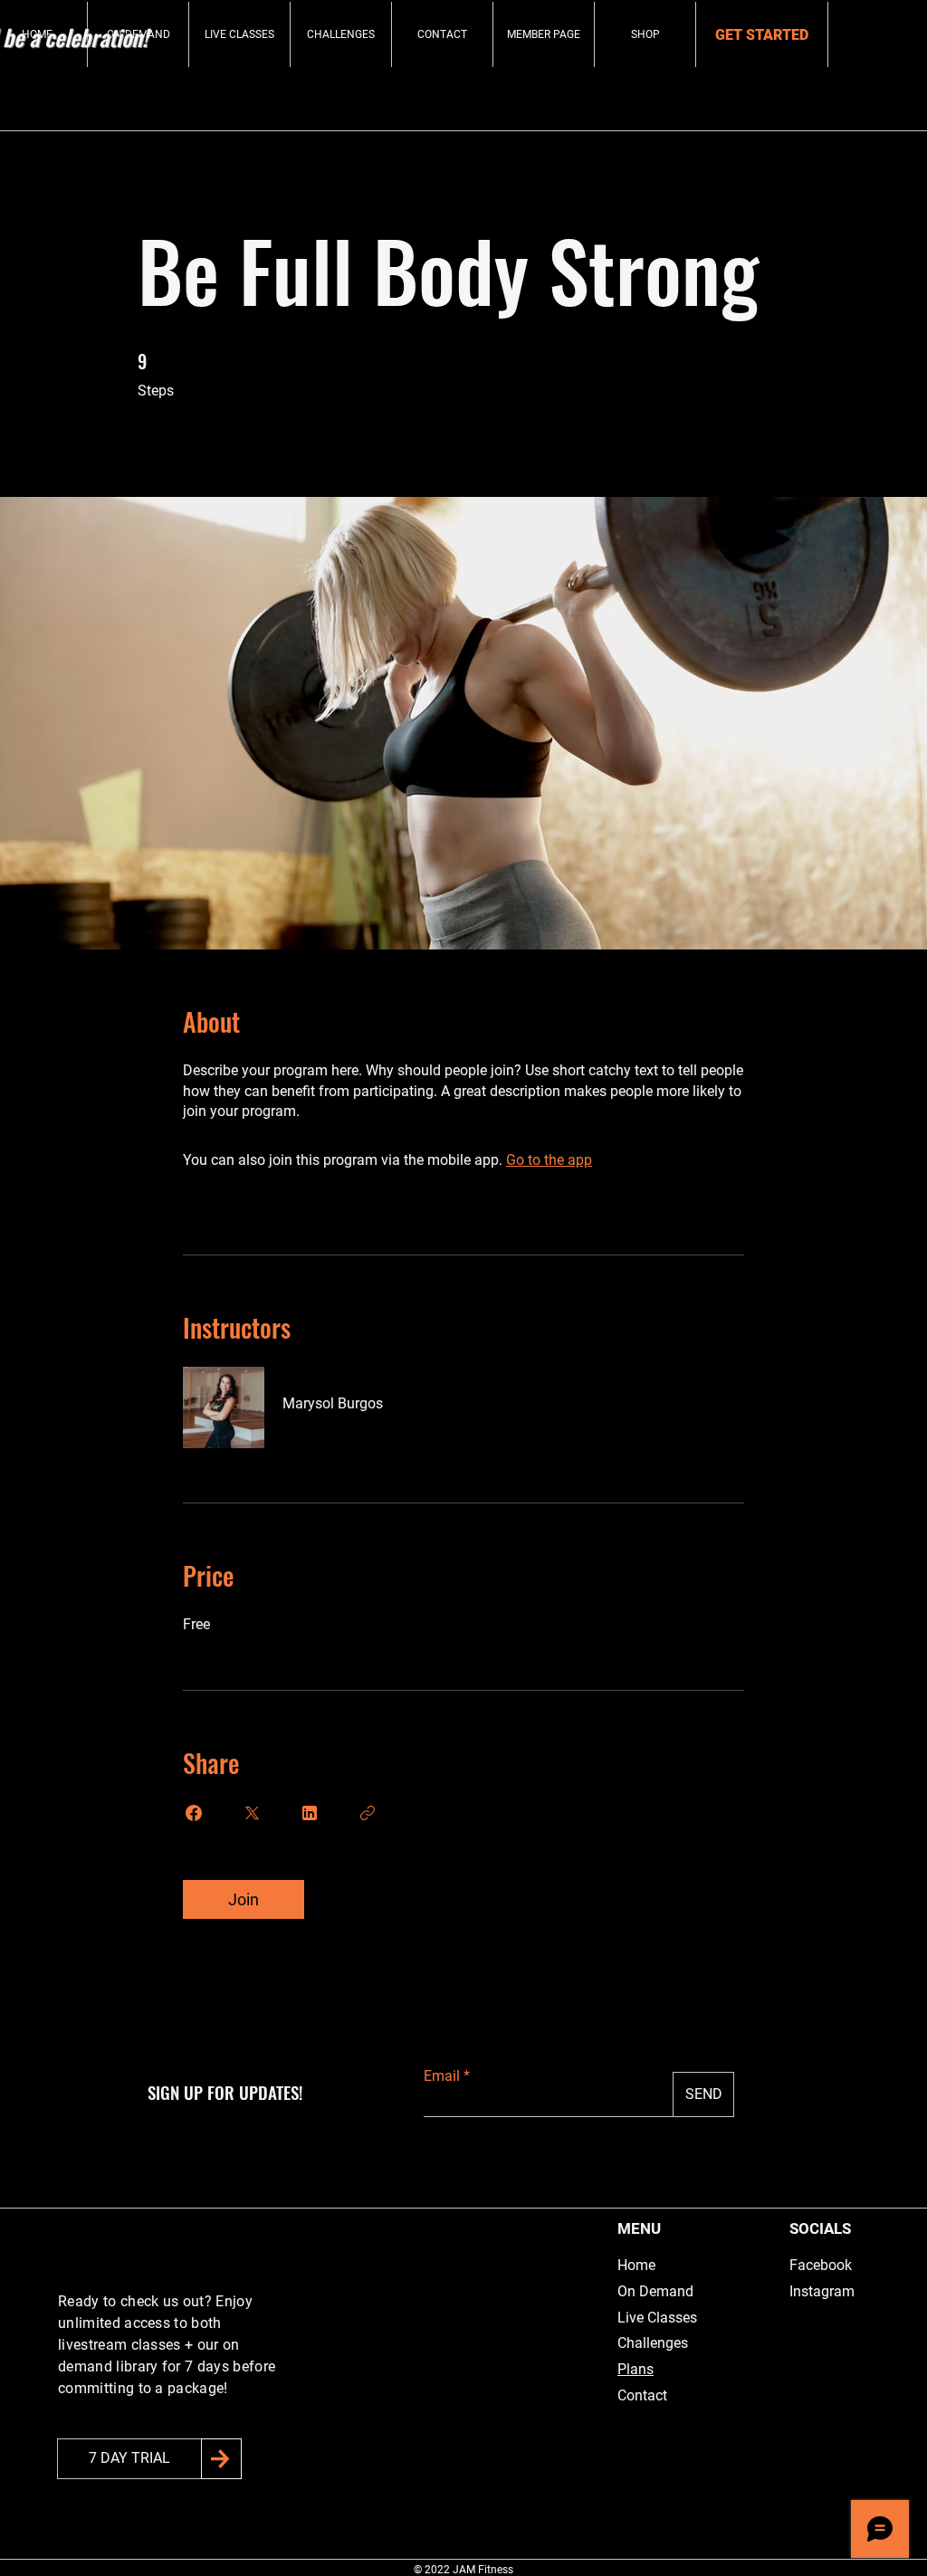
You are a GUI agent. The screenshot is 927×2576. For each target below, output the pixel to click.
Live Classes (657, 2318)
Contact (642, 2395)
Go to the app (549, 1160)
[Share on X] (252, 1813)
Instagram (822, 2291)
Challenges (653, 2343)
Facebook (821, 2265)
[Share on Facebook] (194, 1813)
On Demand (655, 2291)
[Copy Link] (368, 1813)
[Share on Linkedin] (310, 1813)
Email (442, 2076)
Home (636, 2265)
